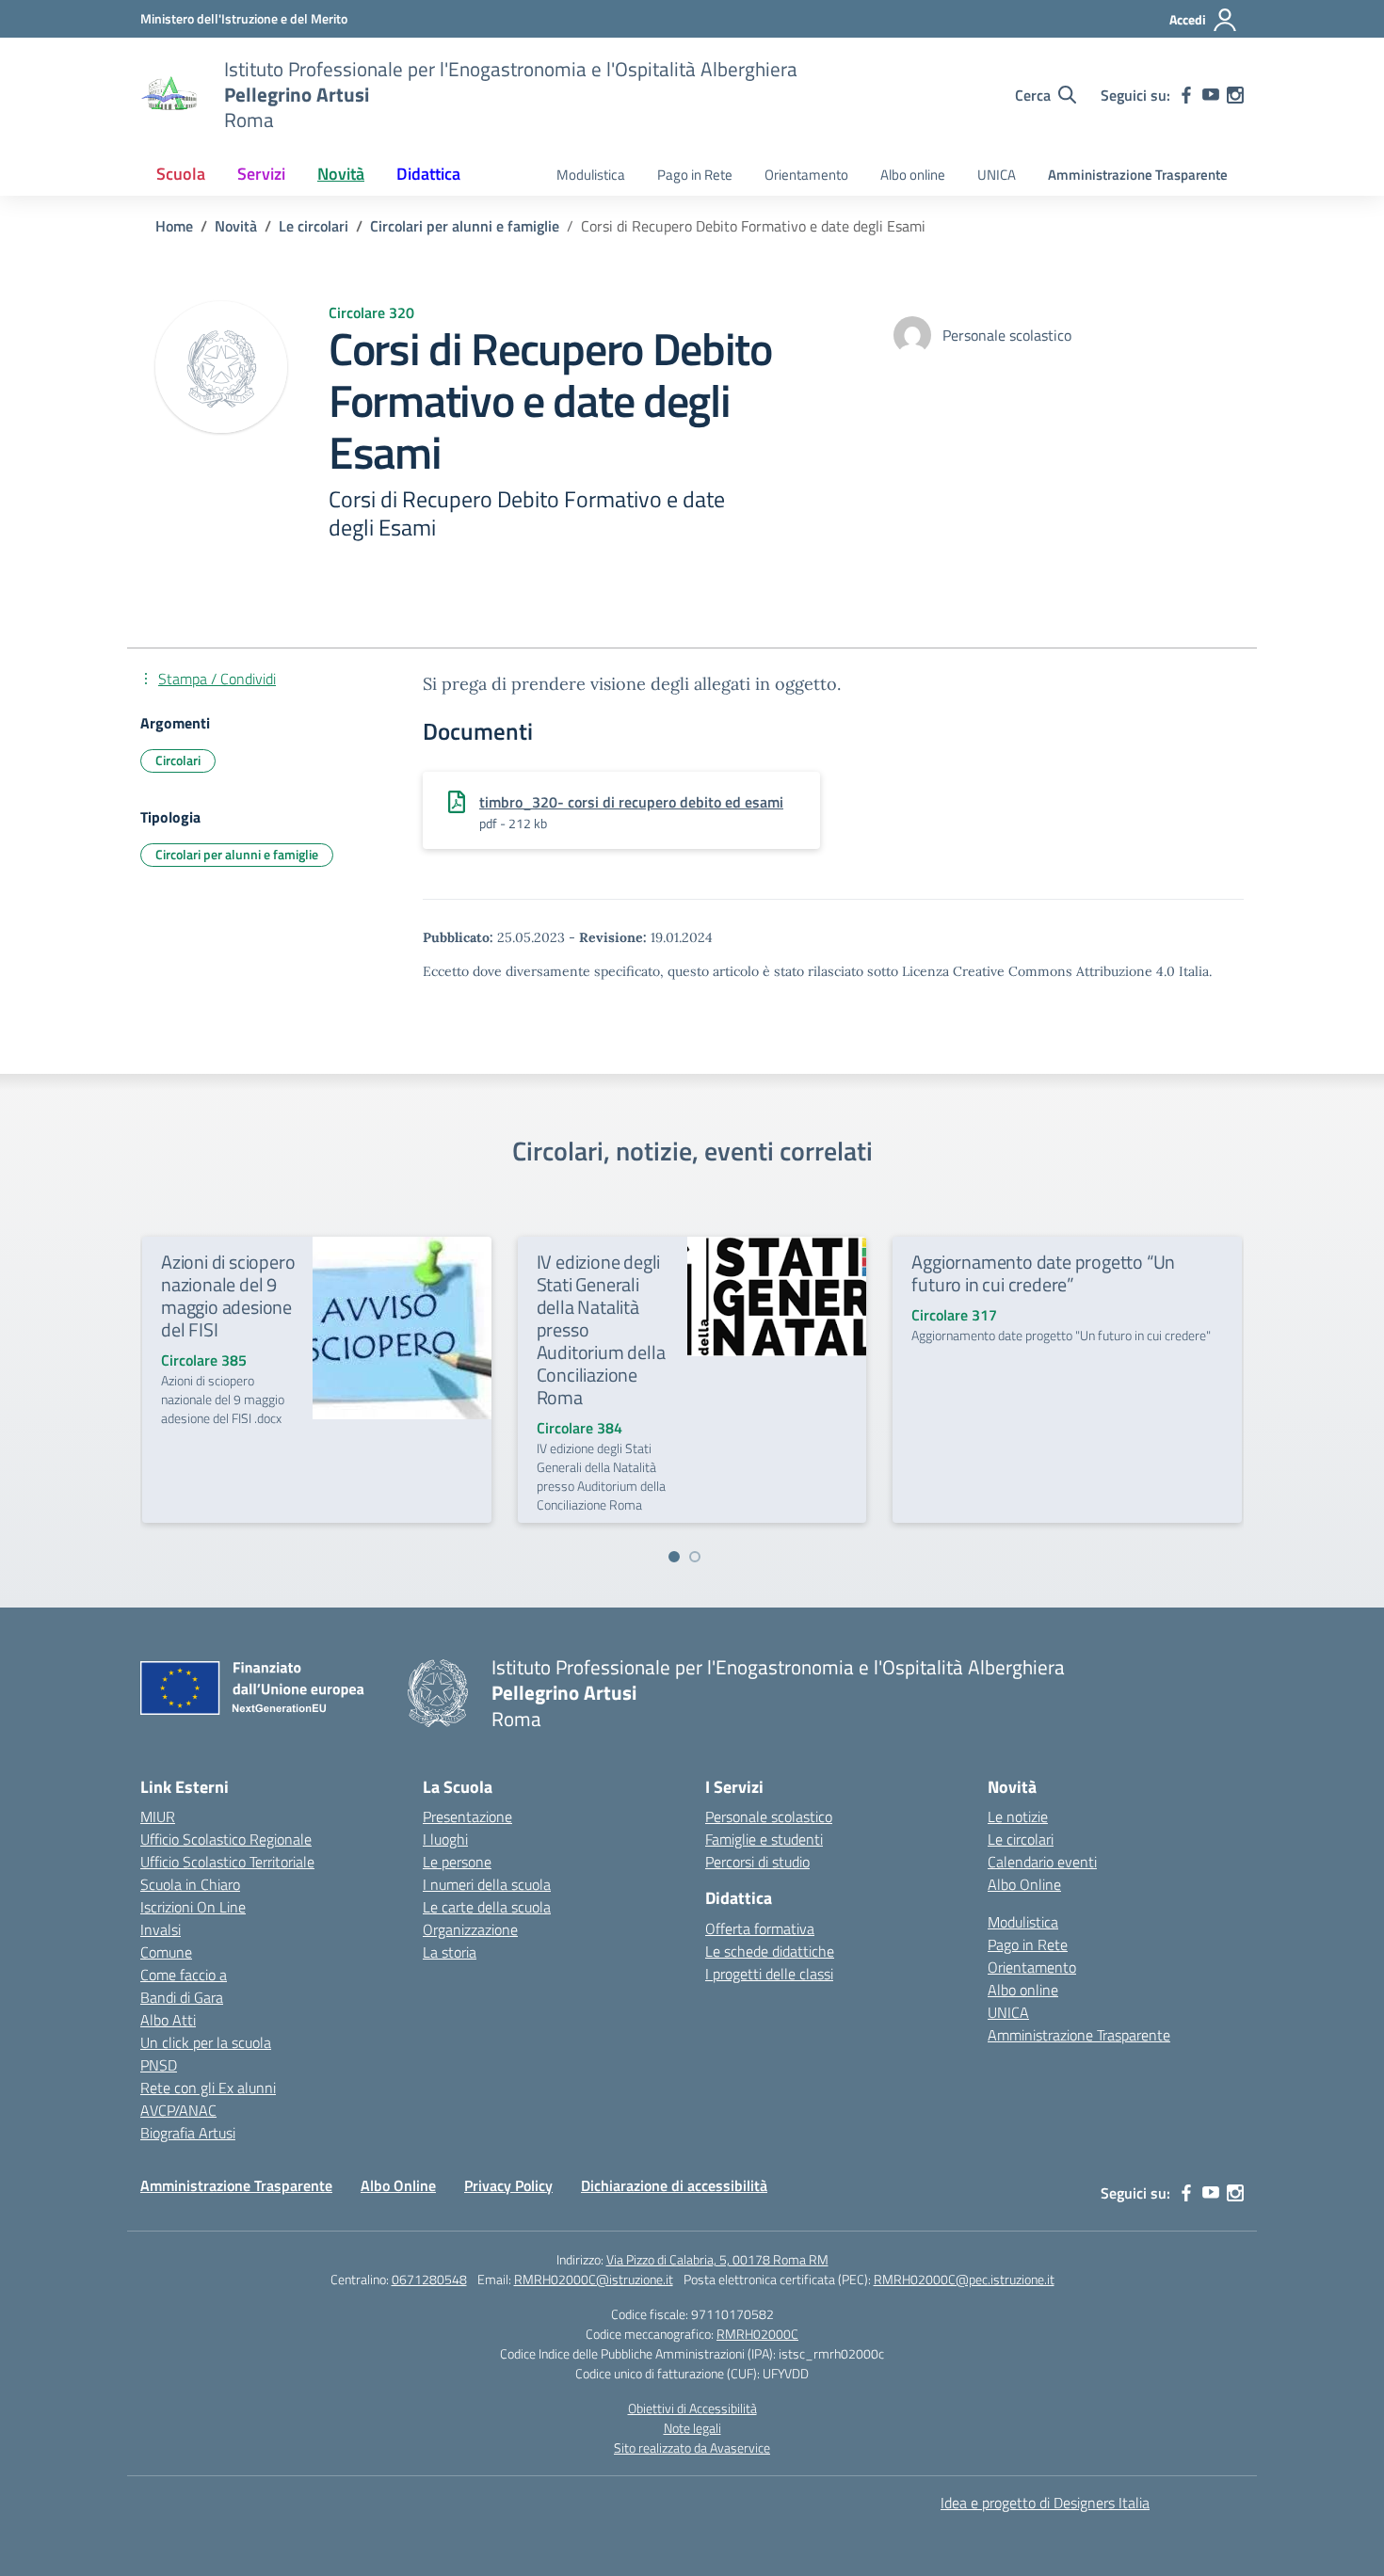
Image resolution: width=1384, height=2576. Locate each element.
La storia (450, 1952)
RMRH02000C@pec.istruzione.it (964, 2279)
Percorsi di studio (757, 1862)
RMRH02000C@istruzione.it (594, 2279)
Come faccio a (184, 1975)
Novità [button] (341, 174)
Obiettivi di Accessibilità (692, 2408)
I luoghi (445, 1839)
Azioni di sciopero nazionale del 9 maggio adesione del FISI (228, 1296)
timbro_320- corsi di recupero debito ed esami (631, 802)
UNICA (997, 175)
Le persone (457, 1862)
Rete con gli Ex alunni (208, 2088)
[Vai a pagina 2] (695, 1557)
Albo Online (1024, 1884)
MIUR (158, 1816)
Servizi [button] (261, 174)
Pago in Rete (695, 175)
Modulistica (591, 175)
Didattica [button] (428, 174)
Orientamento (806, 175)
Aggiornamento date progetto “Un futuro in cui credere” (1043, 1273)
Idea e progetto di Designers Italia (1045, 2503)
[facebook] (1186, 95)
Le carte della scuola (487, 1907)
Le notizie (1018, 1816)
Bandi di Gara (182, 1997)
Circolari (178, 760)
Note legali (692, 2428)
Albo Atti (168, 2020)
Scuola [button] (181, 174)
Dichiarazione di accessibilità (674, 2185)
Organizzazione (470, 1929)
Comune (166, 1952)
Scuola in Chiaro (190, 1884)
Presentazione (467, 1816)
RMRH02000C (757, 2334)
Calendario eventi (1042, 1862)
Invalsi (161, 1929)
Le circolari (1021, 1839)
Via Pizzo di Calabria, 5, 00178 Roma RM (717, 2259)
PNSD (159, 2065)
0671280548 (429, 2279)
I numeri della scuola (487, 1884)
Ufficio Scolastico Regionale (226, 1839)
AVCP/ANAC (178, 2110)
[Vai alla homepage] (170, 95)
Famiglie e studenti (764, 1839)
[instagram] (1235, 95)
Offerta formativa (760, 1928)
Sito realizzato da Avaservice (692, 2448)
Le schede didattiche (770, 1951)
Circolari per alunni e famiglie (237, 854)
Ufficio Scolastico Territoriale (227, 1862)
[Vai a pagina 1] (674, 1557)
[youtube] (1211, 95)
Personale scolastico (769, 1816)
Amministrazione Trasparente (1138, 175)
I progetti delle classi (769, 1974)
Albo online (913, 175)
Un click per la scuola (206, 2042)
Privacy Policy (508, 2185)
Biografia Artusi (188, 2133)
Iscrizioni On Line (193, 1907)
